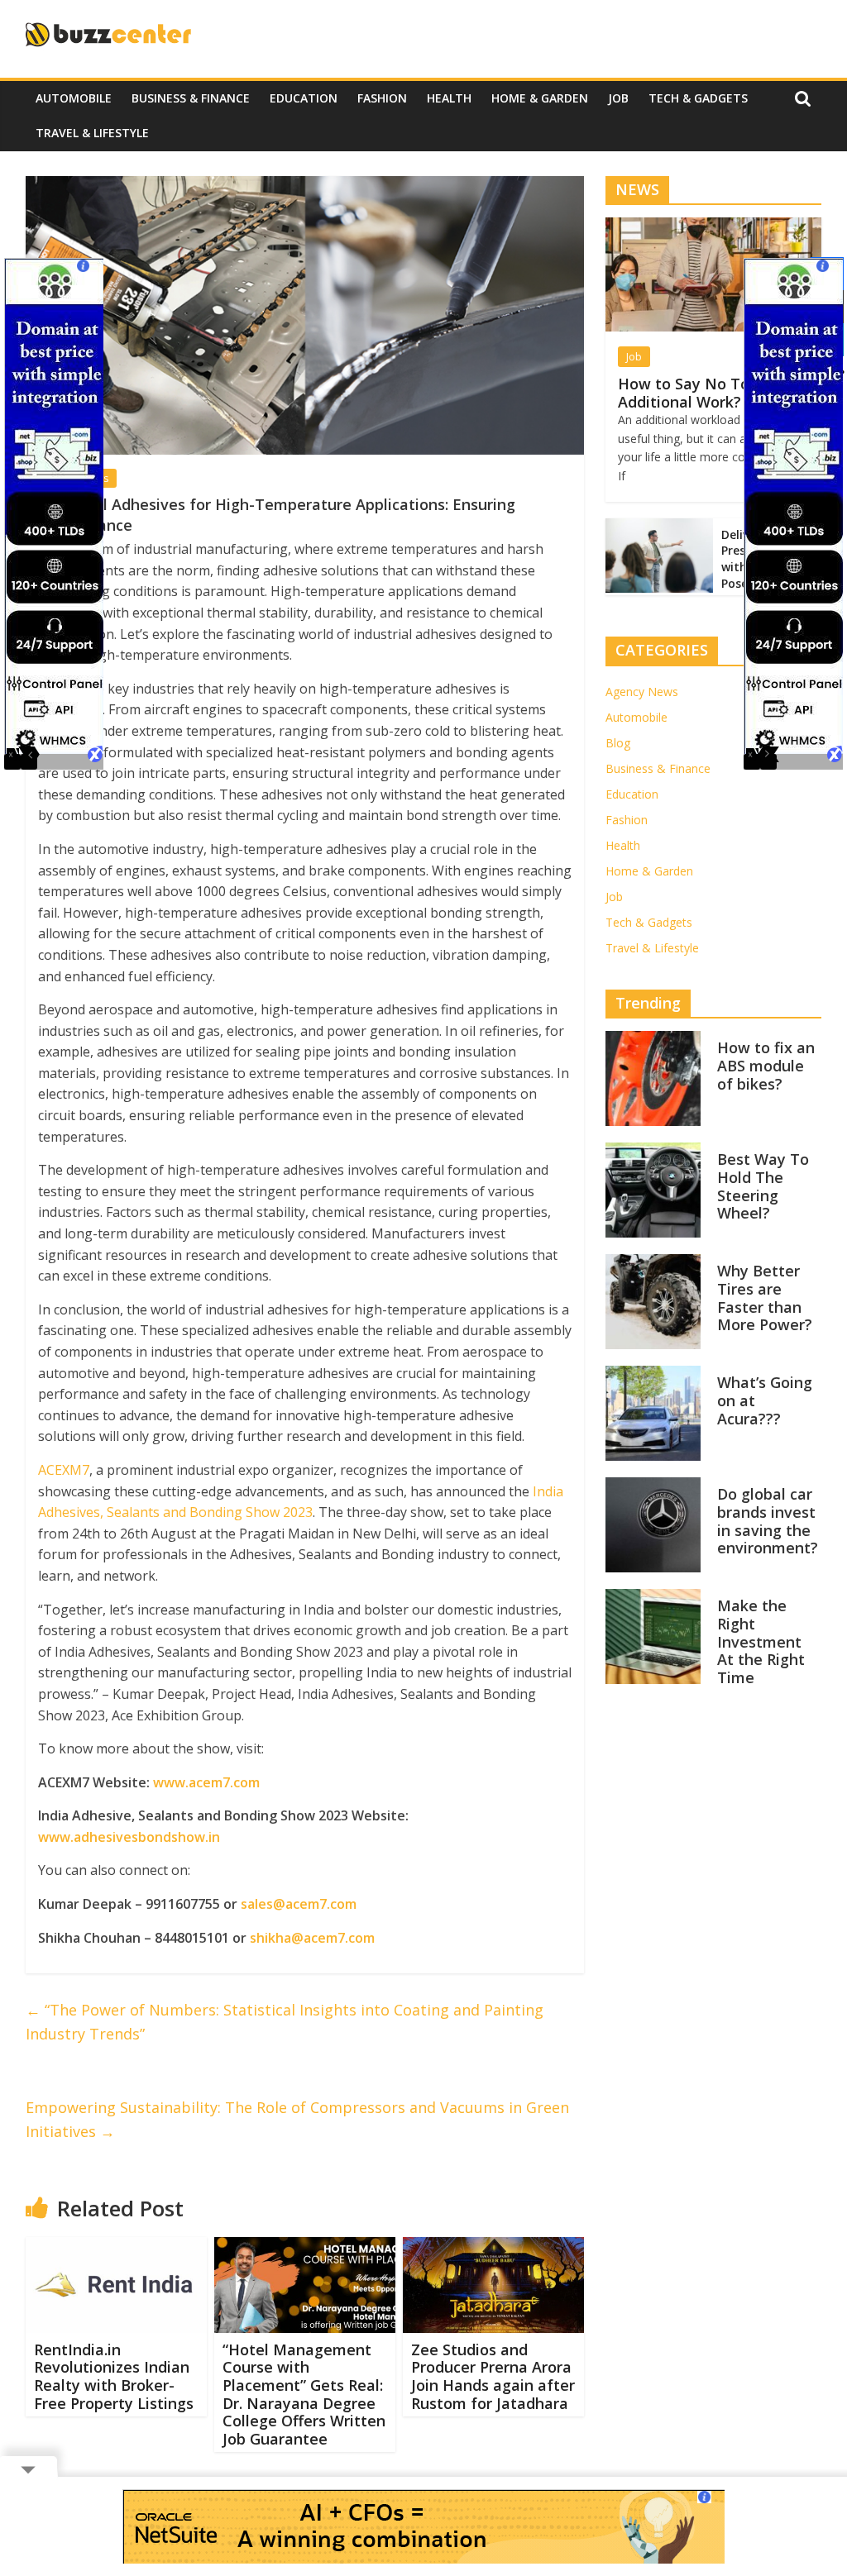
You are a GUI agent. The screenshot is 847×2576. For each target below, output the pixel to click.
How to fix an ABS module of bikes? (766, 1065)
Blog (618, 743)
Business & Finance (191, 98)
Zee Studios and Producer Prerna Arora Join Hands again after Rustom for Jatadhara (493, 2376)
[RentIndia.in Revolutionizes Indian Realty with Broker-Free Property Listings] (117, 2247)
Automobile (74, 98)
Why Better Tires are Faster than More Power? (765, 1298)
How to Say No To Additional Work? (684, 393)
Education (304, 98)
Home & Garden (540, 98)
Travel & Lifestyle (92, 133)
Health (449, 98)
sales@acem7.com (299, 1904)
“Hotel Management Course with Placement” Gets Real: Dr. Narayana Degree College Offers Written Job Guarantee (304, 2394)
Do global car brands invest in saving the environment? (768, 1521)
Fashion (382, 98)
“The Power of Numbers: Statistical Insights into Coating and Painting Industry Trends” (285, 2022)
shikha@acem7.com (312, 1938)
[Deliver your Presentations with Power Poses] (659, 527)
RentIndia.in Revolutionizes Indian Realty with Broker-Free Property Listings (114, 2376)
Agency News (642, 692)
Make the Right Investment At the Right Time (761, 1641)
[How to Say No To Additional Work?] (714, 226)
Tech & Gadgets (698, 98)
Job (618, 98)
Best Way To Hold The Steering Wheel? (763, 1186)
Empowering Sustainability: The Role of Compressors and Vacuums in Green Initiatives (297, 2119)
